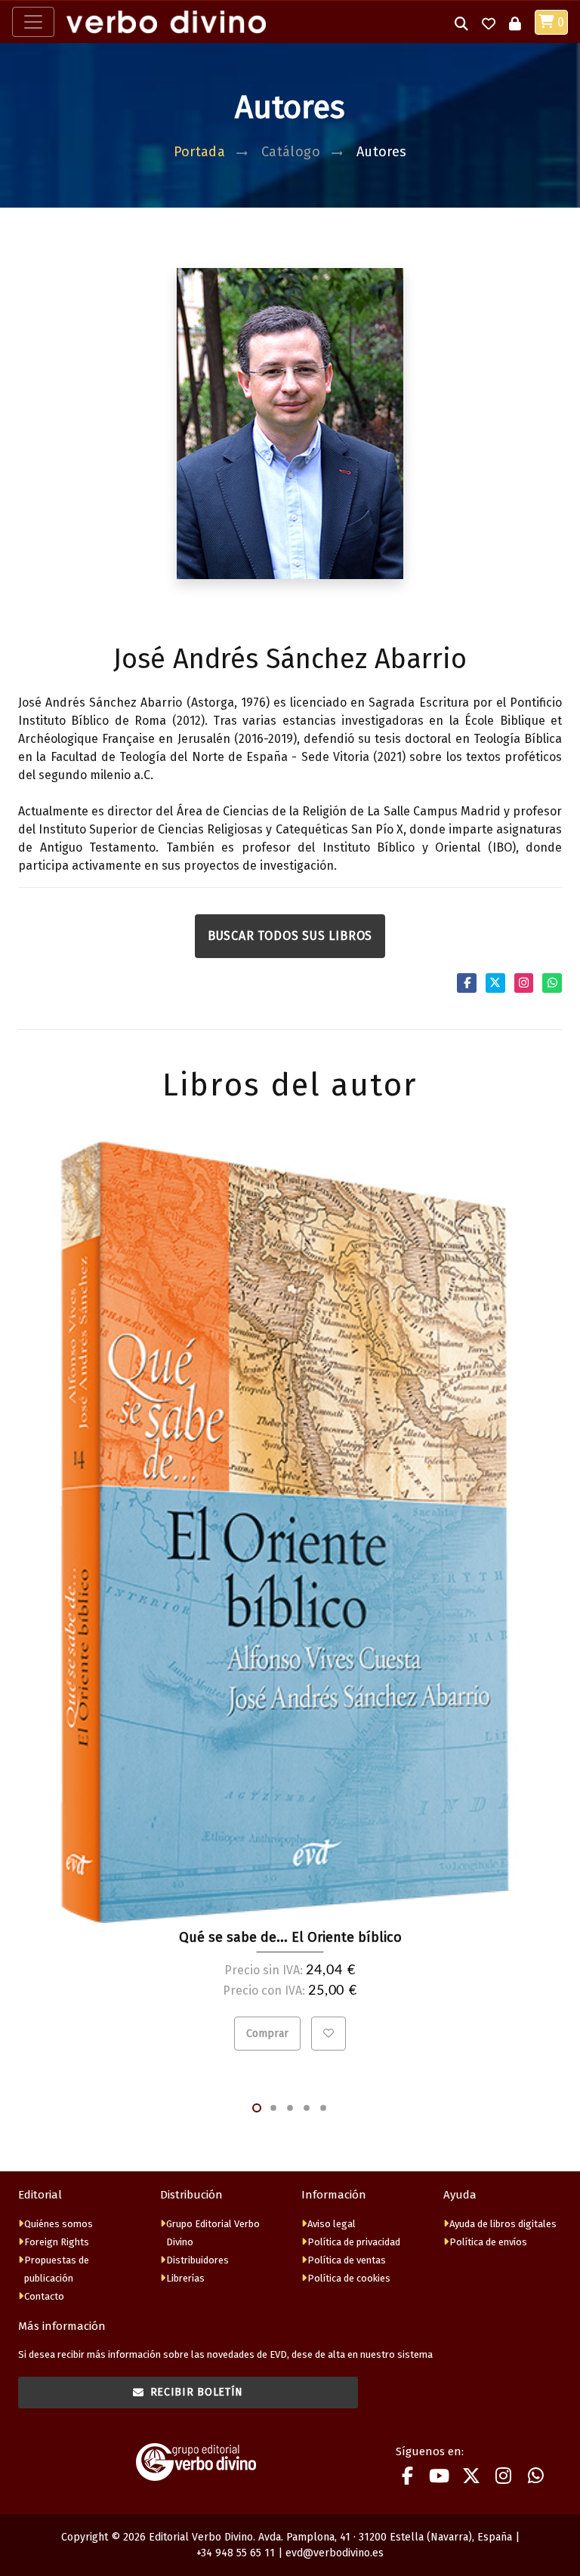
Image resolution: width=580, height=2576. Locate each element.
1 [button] (257, 2108)
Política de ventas (347, 2260)
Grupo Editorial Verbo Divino (213, 2233)
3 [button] (290, 2108)
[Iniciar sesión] (515, 22)
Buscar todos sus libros (290, 936)
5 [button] (323, 2108)
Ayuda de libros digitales (503, 2224)
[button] (461, 22)
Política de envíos (488, 2242)
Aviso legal (332, 2224)
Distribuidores (197, 2260)
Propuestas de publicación (57, 2269)
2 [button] (273, 2108)
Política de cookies (349, 2278)
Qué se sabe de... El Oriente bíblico (290, 1937)
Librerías (185, 2278)
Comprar (267, 2034)
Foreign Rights (57, 2242)
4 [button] (307, 2108)
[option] (290, 1596)
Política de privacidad (354, 2242)
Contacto (44, 2296)
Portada (200, 152)
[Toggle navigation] (33, 22)
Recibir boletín (197, 2392)
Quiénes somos (59, 2224)
